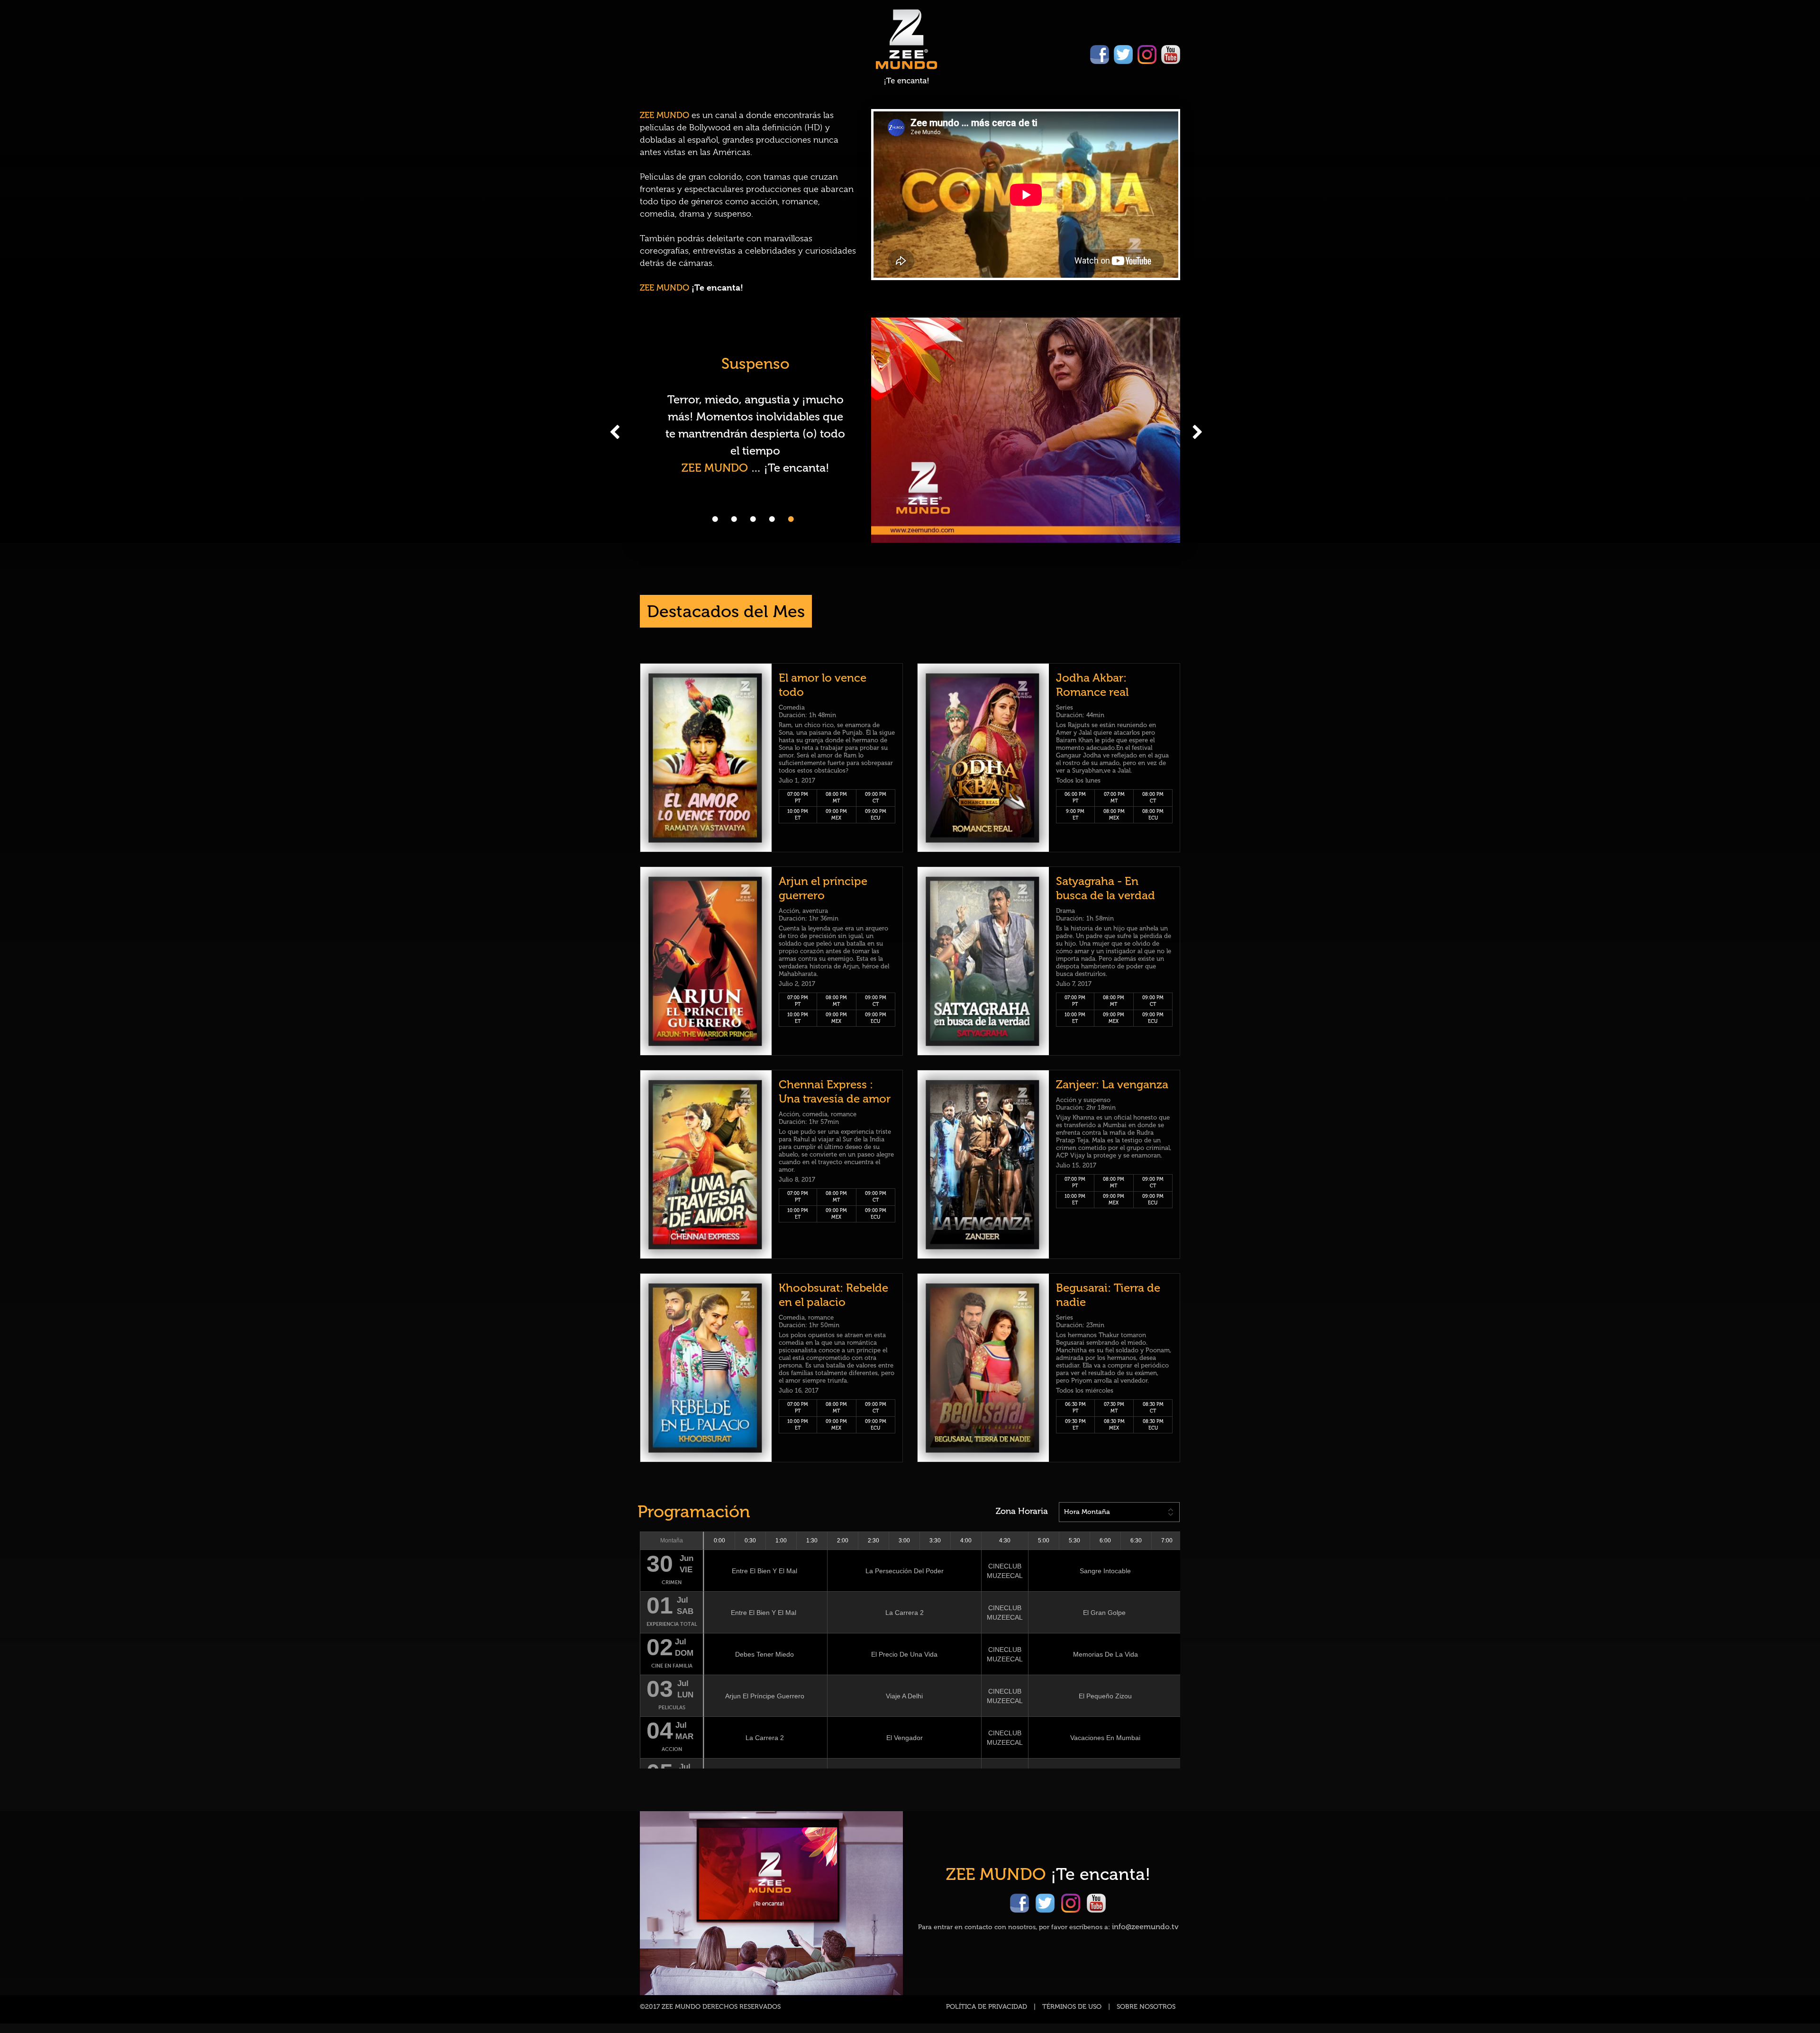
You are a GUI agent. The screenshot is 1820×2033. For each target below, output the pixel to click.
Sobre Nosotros (1146, 2007)
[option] (910, 430)
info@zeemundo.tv (1145, 1927)
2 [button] (734, 519)
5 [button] (791, 519)
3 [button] (753, 519)
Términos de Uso (1072, 2007)
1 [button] (715, 519)
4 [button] (772, 519)
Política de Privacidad (987, 2007)
